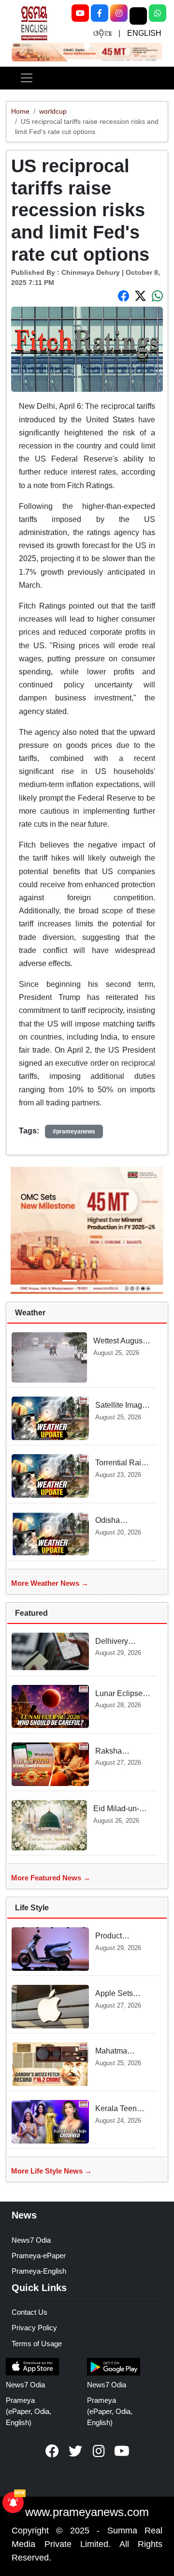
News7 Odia (31, 2240)
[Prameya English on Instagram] (99, 2451)
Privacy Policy (34, 2328)
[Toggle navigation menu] (27, 78)
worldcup (53, 111)
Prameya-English (39, 2271)
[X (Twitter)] (138, 16)
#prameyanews (74, 1132)
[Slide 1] (87, 45)
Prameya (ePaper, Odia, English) (29, 2411)
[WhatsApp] (158, 13)
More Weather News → (50, 1583)
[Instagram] (119, 13)
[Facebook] (100, 13)
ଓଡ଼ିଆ (102, 33)
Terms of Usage (37, 2344)
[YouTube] (80, 13)
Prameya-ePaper (39, 2256)
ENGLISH (144, 33)
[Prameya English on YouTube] (122, 2451)
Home (20, 111)
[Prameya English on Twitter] (75, 2451)
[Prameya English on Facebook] (52, 2451)
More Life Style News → (51, 2171)
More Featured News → (51, 1878)
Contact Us (29, 2312)
